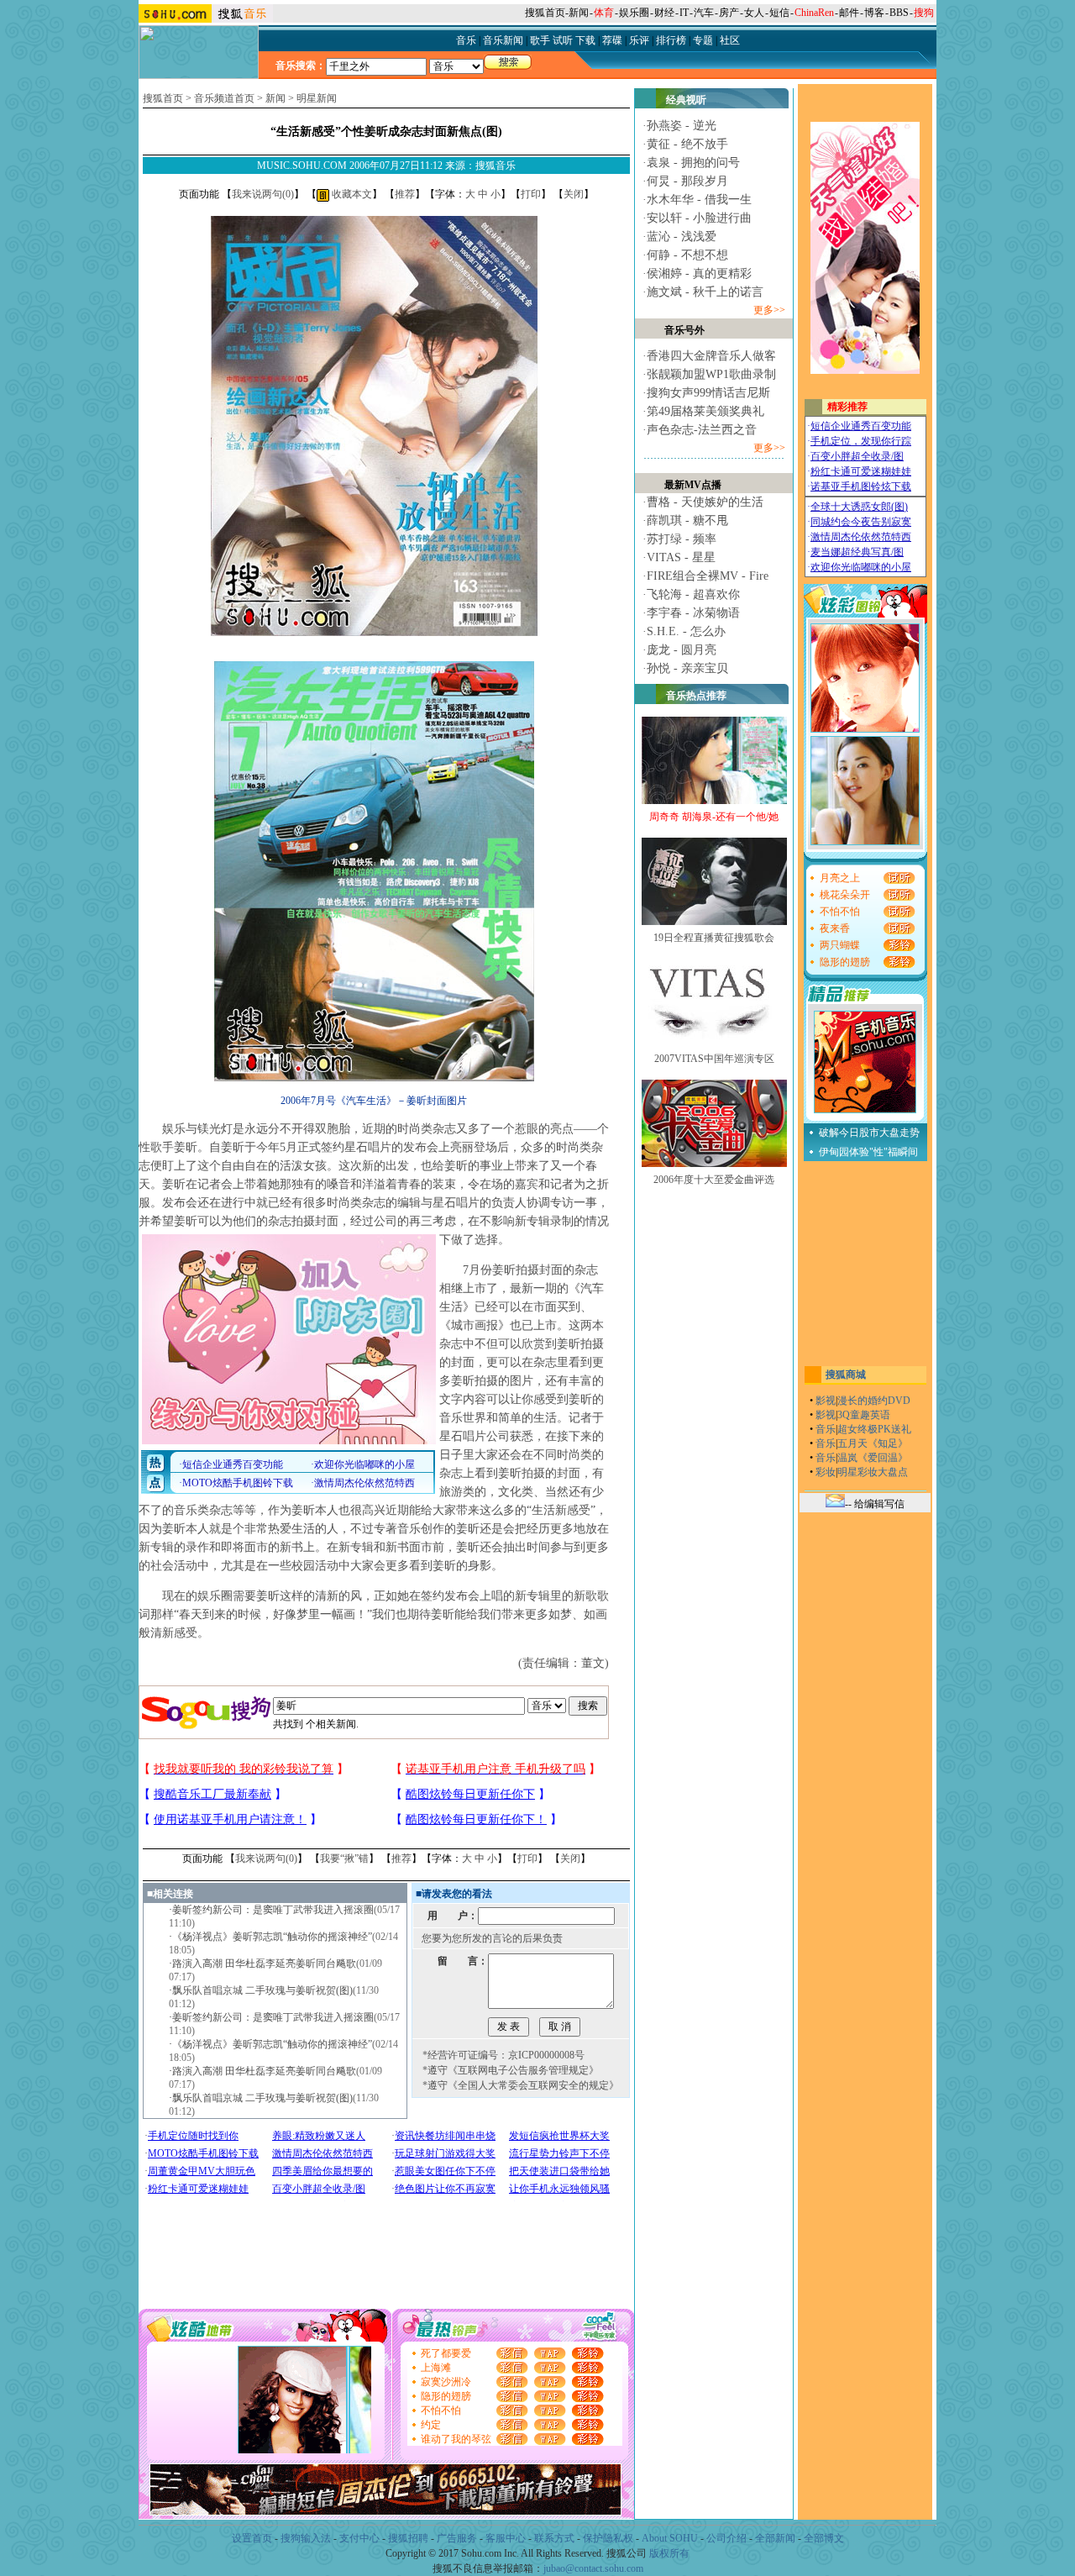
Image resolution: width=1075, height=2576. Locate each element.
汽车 (704, 13)
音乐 (826, 1429)
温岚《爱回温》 (873, 1458)
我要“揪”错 (344, 1858)
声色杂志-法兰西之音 (702, 430)
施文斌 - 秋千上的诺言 (705, 292)
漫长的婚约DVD (874, 1401)
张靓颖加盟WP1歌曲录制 (711, 374)
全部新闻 (775, 2538)
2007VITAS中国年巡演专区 (714, 1059)
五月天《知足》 (873, 1443)
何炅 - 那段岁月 (687, 181)
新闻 (579, 13)
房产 (729, 13)
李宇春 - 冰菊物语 (693, 613)
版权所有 (669, 2553)
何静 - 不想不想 (687, 255)
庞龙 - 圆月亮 (682, 650)
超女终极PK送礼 (874, 1429)
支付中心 (359, 2538)
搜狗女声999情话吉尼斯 (708, 393)
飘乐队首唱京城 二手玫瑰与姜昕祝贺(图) (262, 1990)
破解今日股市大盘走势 (869, 1133)
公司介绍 (726, 2538)
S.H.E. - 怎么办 (686, 631)
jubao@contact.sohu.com (593, 2568)
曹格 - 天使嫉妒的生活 (705, 502)
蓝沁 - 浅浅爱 (682, 237)
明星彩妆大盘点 (873, 1472)
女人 (754, 13)
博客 (874, 13)
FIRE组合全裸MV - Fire (708, 576)
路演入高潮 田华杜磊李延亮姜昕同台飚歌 (264, 1964)
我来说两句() (263, 194)
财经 (664, 13)
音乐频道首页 (224, 98)
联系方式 (554, 2538)
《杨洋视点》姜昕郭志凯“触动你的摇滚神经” (272, 1937)
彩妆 (826, 1472)
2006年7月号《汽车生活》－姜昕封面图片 (374, 1101)
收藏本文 (351, 194)
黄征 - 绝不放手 (687, 144)
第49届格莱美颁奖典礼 (705, 411)
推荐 (405, 194)
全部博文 (824, 2538)
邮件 (849, 13)
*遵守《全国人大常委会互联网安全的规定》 (521, 2085)
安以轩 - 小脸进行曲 (699, 218)
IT (684, 13)
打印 (531, 194)
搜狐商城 (846, 1375)
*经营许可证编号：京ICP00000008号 (503, 2055)
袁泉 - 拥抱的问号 (693, 163)
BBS (899, 13)
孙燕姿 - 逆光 (682, 126)
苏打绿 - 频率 (682, 539)
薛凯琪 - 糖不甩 (687, 520)
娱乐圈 (634, 13)
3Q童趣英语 (864, 1415)
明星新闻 (317, 98)
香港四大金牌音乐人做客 (711, 356)
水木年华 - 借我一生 (699, 200)
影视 (826, 1401)
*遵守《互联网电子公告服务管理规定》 (511, 2070)
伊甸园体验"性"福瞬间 (868, 1152)
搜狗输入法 (306, 2538)
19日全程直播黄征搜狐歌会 (714, 938)
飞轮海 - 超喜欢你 (693, 594)
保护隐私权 (608, 2538)
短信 (779, 13)
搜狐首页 (545, 13)
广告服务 (457, 2538)
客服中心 (506, 2538)
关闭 (574, 194)
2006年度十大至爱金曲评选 (714, 1180)
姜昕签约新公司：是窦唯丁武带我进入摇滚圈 (273, 1910)
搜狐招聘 (408, 2538)
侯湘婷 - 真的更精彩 (699, 273)
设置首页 (252, 2538)
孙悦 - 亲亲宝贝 (687, 668)
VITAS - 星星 (681, 557)
